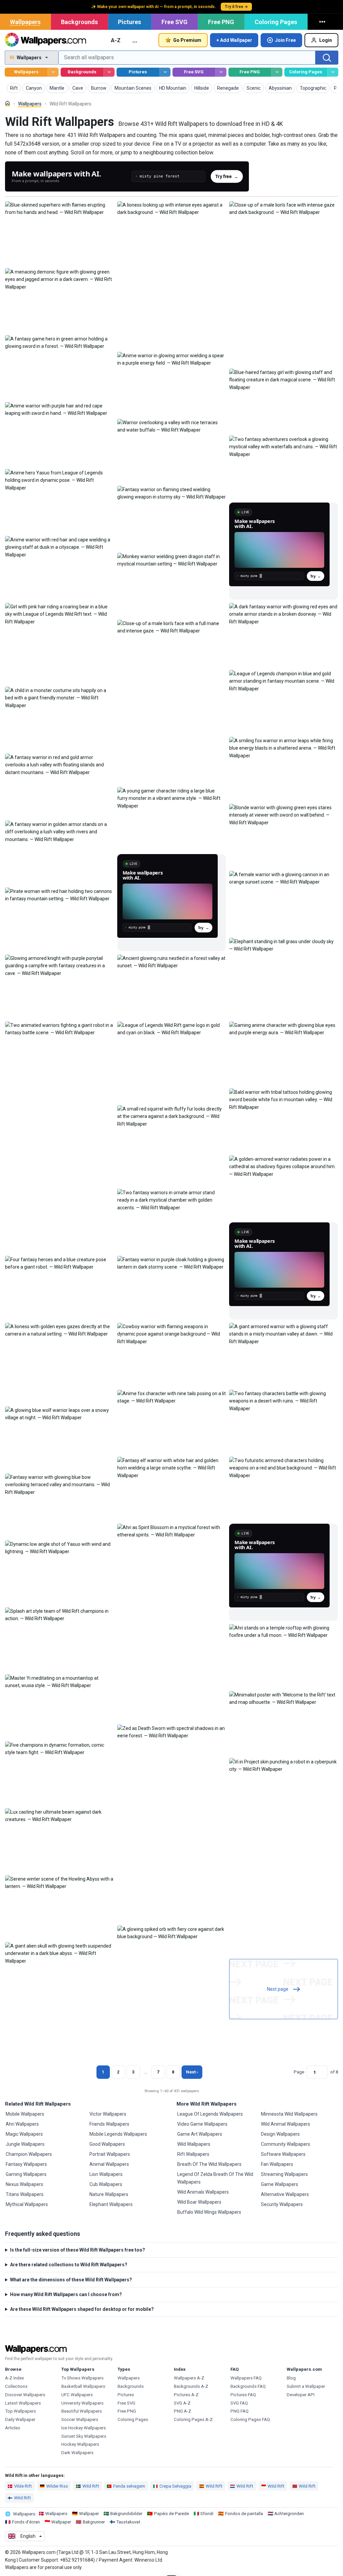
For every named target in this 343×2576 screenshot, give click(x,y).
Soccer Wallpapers (80, 2419)
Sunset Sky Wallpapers (84, 2436)
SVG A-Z (182, 2403)
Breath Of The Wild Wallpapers (209, 2164)
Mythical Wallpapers (27, 2204)
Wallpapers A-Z (189, 2378)
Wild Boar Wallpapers (199, 2202)
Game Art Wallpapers (200, 2134)
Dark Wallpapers (77, 2453)
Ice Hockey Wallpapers (84, 2428)
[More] (323, 22)
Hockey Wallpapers (80, 2444)
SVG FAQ (239, 2403)
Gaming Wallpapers (26, 2174)
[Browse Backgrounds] (109, 72)
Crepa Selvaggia (175, 2486)
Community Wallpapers (286, 2144)
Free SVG (175, 22)
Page (299, 2072)
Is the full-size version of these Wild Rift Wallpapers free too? (78, 2250)
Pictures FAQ (243, 2395)
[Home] (8, 103)
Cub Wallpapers (106, 2184)
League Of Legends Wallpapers (210, 2114)
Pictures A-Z (186, 2395)
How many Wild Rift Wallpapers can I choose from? (66, 2294)
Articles (13, 2428)
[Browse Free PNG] (277, 72)
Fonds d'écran (26, 2522)
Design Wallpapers (280, 2134)
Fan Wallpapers (277, 2164)
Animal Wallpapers (109, 2164)
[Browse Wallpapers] (53, 72)
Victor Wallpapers (108, 2114)
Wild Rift (91, 2486)
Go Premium (187, 40)
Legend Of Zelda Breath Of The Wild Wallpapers (215, 2178)
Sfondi (207, 2514)
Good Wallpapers (107, 2144)
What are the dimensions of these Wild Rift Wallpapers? (71, 2280)
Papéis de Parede (171, 2514)
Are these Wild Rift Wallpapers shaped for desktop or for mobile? (82, 2309)
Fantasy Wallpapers (26, 2164)
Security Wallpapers (282, 2204)
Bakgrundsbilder (126, 2514)
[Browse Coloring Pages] (333, 72)
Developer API (301, 2395)
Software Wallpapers (283, 2154)
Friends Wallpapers (109, 2124)
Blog (291, 2378)
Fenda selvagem (129, 2486)
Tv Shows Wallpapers (82, 2378)
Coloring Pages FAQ (250, 2419)
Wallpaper (89, 2514)
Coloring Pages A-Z (193, 2419)
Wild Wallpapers (194, 2144)
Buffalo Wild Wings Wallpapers (209, 2212)
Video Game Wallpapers (202, 2124)
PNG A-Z (183, 2411)
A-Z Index (15, 2378)
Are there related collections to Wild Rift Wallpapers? (69, 2265)
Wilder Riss (57, 2486)
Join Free (285, 40)
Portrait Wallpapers (110, 2154)
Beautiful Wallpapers (82, 2411)
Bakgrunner (94, 2522)
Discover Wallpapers (25, 2395)
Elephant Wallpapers (111, 2204)
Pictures (129, 22)
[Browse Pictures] (165, 72)
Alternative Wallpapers (285, 2194)
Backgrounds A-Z (191, 2386)
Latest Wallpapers (23, 2403)
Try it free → (236, 7)
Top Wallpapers (20, 2411)
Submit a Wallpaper (306, 2386)
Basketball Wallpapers (83, 2386)
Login (326, 40)
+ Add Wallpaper (234, 40)
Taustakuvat (128, 2522)
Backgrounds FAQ (248, 2386)
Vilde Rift (23, 2486)
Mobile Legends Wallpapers (118, 2134)
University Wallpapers (82, 2403)
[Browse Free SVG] (221, 72)
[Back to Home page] (45, 40)
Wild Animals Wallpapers (203, 2192)
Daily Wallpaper (20, 2419)
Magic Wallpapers (24, 2134)
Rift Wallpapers (193, 2154)
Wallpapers (25, 22)
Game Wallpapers (280, 2184)
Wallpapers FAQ (246, 2378)
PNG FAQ (239, 2411)
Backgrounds (79, 22)
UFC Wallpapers (77, 2395)
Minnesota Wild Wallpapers (289, 2114)
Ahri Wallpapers (22, 2124)
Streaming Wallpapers (284, 2174)
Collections (16, 2386)
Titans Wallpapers (25, 2194)
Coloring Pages (276, 22)
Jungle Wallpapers (25, 2144)
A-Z (116, 40)
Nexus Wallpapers (24, 2184)
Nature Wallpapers (109, 2194)
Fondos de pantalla (244, 2514)
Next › (192, 2072)
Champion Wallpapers (29, 2154)
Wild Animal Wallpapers (286, 2124)
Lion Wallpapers (106, 2174)
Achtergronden (289, 2514)
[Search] (327, 58)
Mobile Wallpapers (25, 2114)
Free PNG (221, 22)
